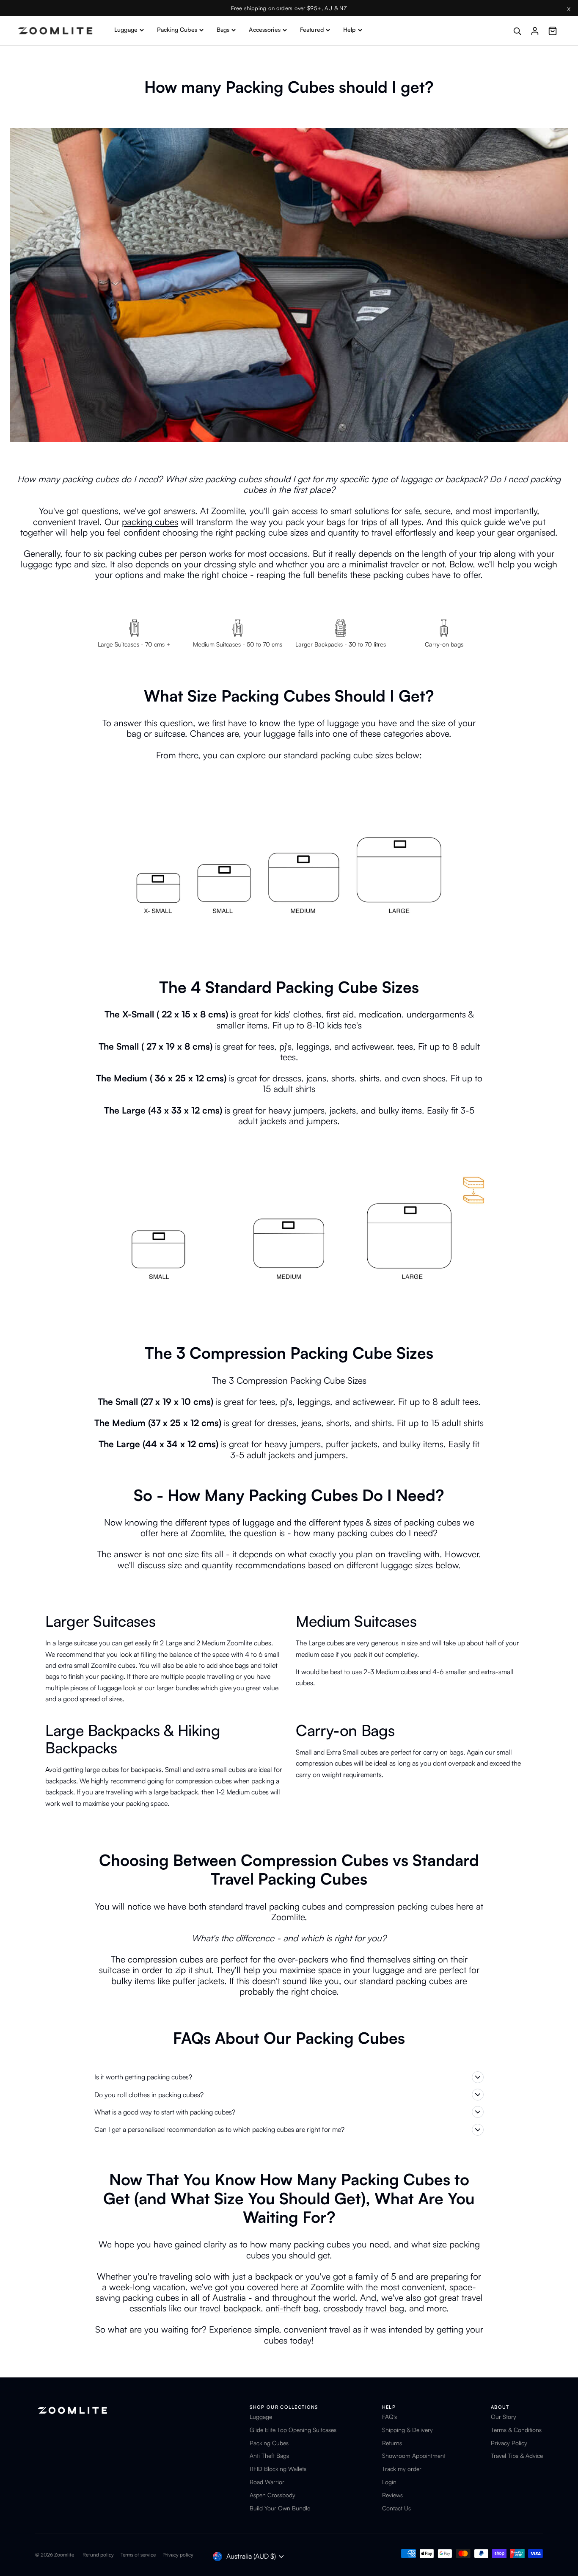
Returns (392, 2443)
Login (389, 2482)
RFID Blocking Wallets (278, 2469)
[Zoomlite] (55, 31)
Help (350, 29)
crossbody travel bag (364, 2308)
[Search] (517, 31)
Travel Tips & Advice (517, 2456)
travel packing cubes (285, 1906)
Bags (223, 29)
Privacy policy (178, 2555)
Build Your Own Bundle (280, 2508)
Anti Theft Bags (269, 2456)
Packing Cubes (177, 29)
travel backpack (229, 2308)
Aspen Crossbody (272, 2495)
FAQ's (389, 2417)
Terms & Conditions (516, 2430)
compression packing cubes (398, 1906)
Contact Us (396, 2508)
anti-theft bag (292, 2308)
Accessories (265, 29)
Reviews (392, 2495)
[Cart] (553, 31)
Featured (312, 29)
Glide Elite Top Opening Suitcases (293, 2430)
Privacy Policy (509, 2443)
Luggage (126, 29)
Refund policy (98, 2555)
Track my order (402, 2469)
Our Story (504, 2417)
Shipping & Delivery (407, 2430)
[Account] (535, 31)
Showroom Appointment (414, 2456)
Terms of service (138, 2555)
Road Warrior (267, 2482)
